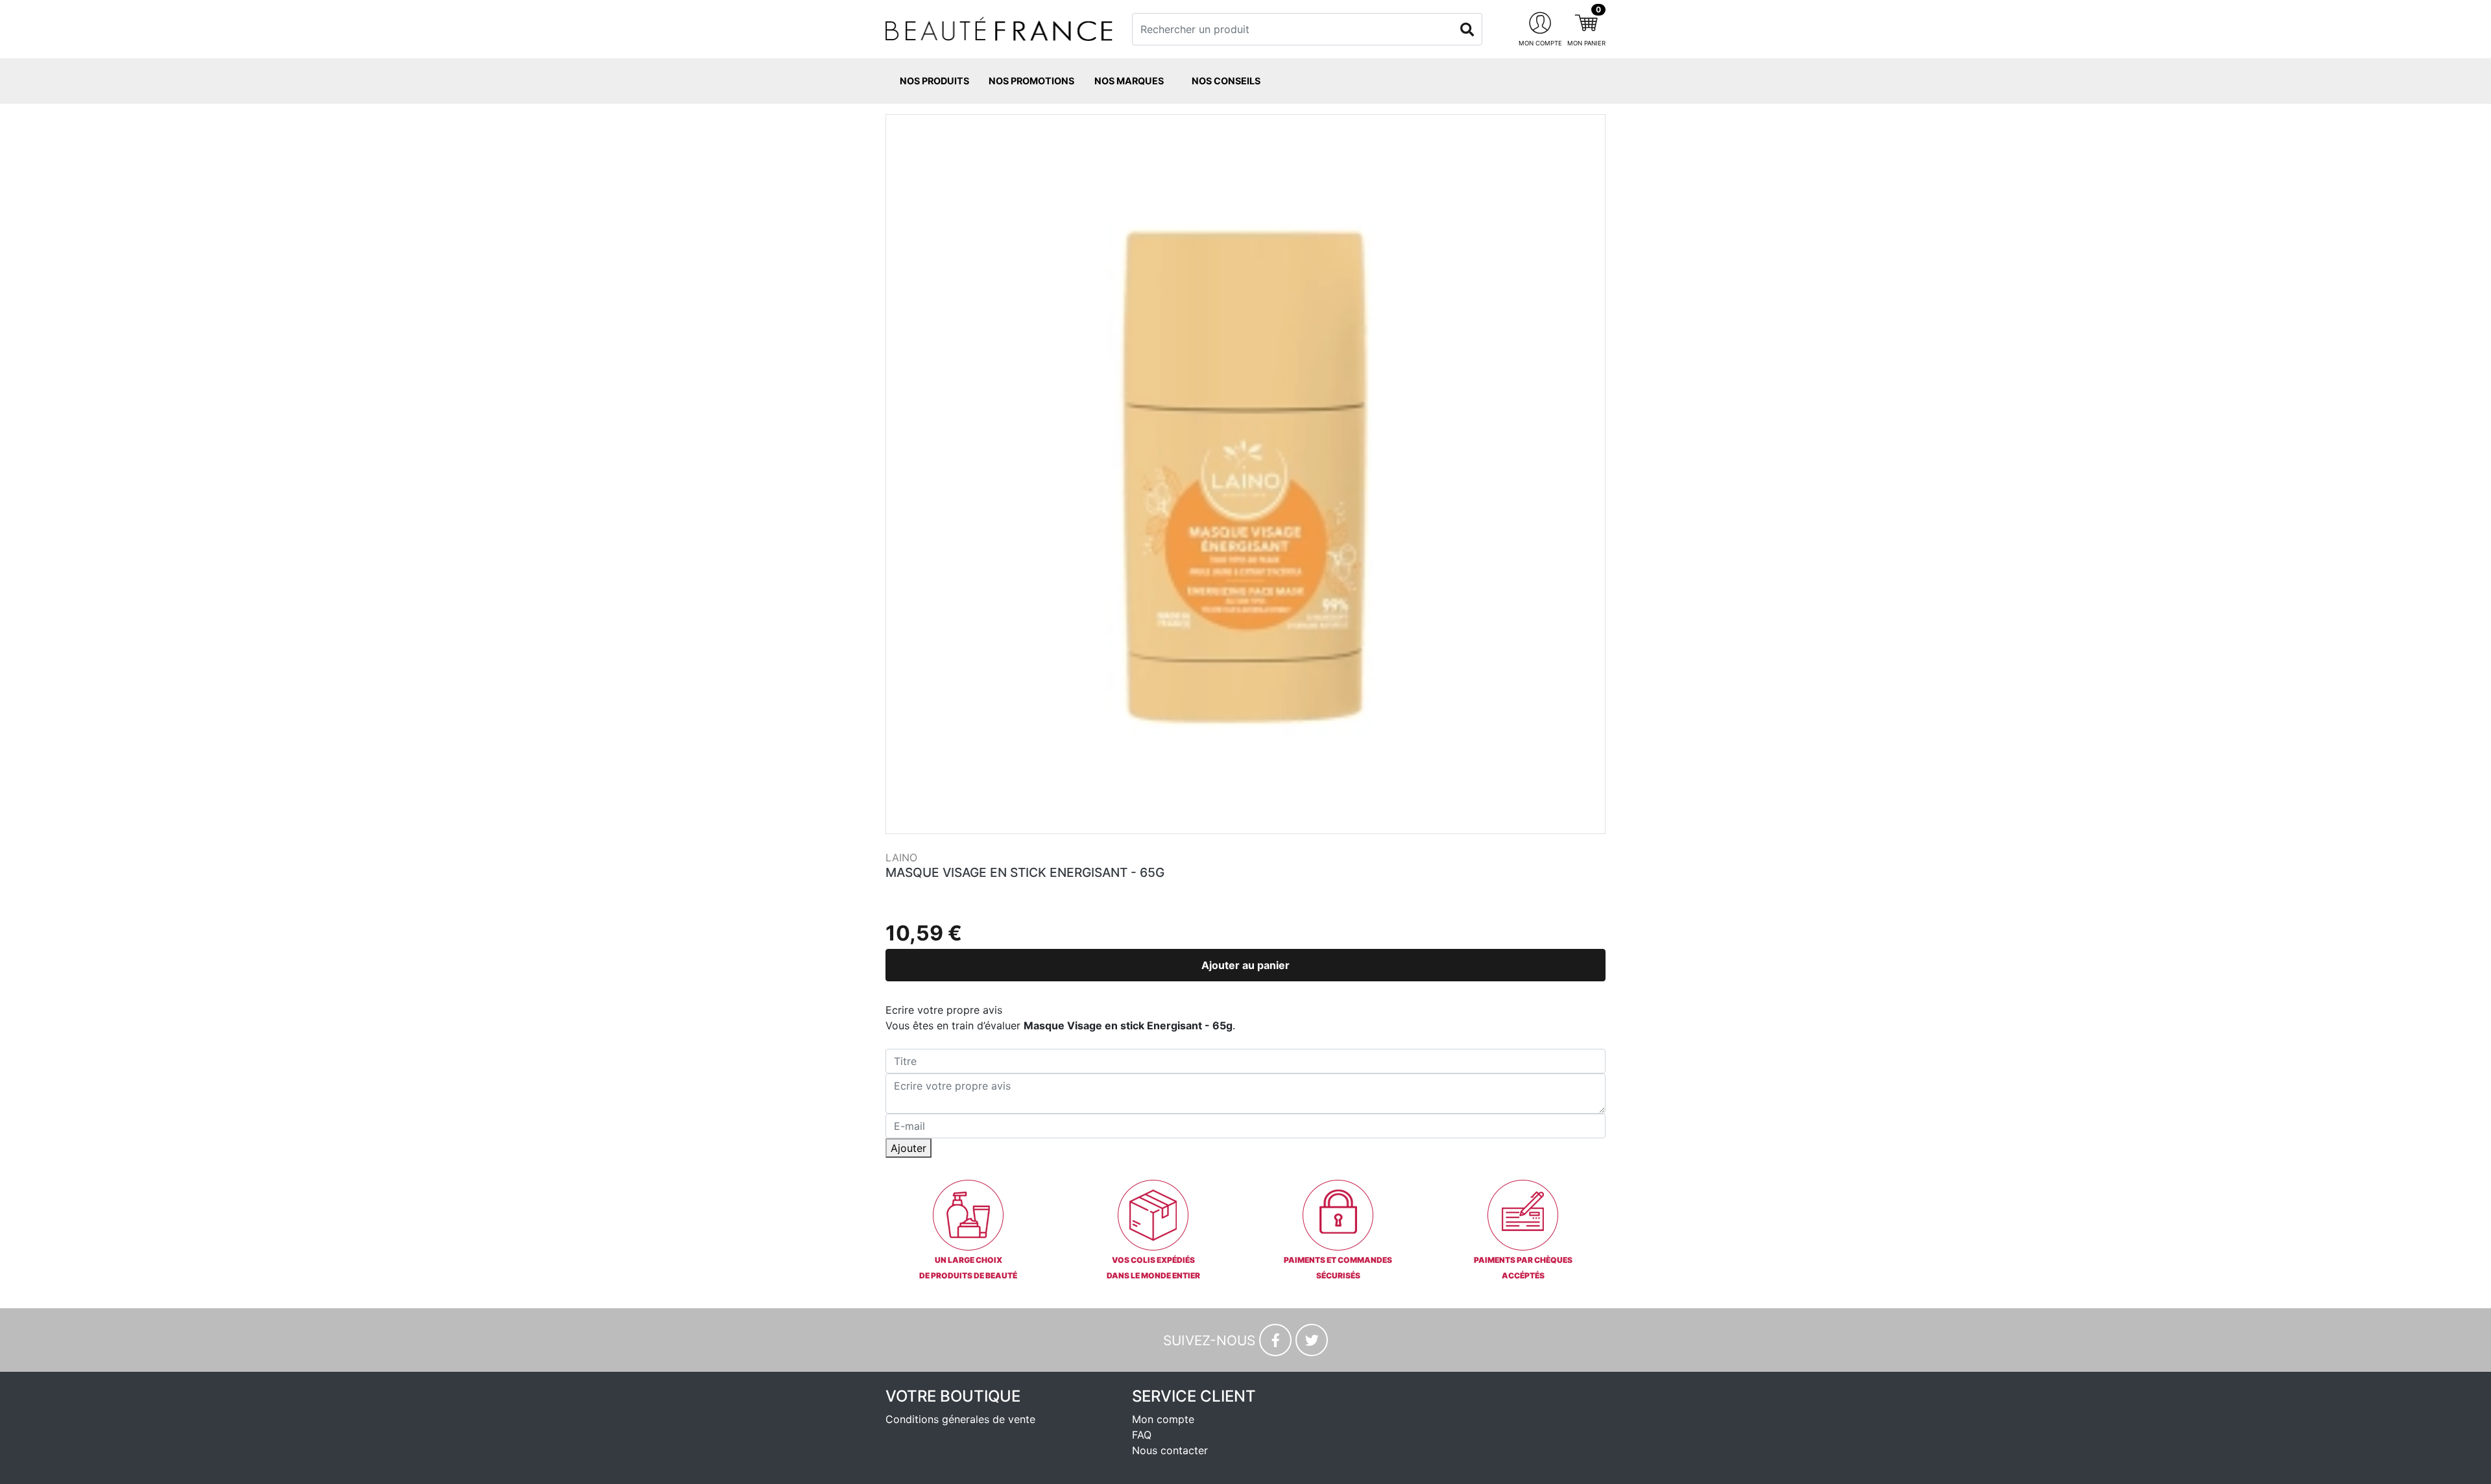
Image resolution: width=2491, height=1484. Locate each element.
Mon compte (1163, 1419)
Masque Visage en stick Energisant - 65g (1025, 872)
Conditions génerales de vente (960, 1419)
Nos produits (934, 81)
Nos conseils (1226, 81)
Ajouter (909, 1148)
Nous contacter (1170, 1450)
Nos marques (1129, 81)
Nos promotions (1031, 81)
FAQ (1142, 1435)
